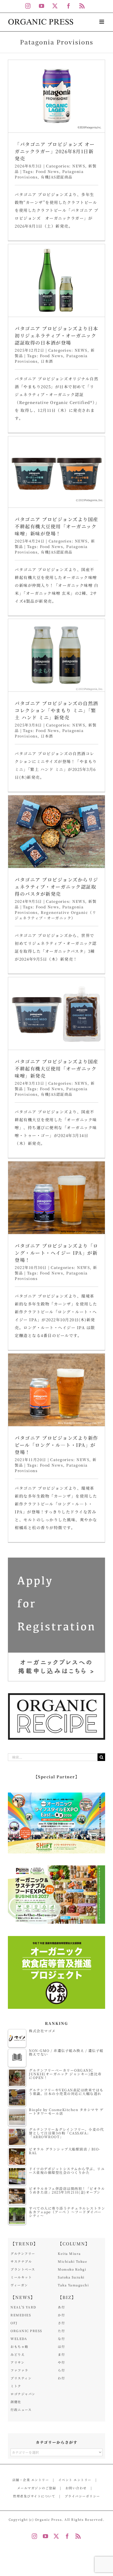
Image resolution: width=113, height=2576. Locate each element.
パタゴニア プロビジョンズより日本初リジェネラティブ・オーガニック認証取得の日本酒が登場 (56, 335)
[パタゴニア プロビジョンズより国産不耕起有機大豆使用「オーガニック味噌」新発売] (56, 1013)
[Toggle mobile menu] (102, 22)
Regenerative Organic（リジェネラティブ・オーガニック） (55, 915)
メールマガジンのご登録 (37, 2488)
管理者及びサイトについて (34, 2496)
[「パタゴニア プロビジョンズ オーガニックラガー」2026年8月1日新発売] (56, 96)
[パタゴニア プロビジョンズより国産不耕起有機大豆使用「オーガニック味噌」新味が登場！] (56, 472)
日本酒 (47, 361)
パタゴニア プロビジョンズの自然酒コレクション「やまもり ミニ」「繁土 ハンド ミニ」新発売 (56, 710)
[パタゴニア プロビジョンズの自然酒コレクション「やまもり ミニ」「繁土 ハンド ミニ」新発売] (56, 655)
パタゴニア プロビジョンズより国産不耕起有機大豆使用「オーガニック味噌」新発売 (56, 1068)
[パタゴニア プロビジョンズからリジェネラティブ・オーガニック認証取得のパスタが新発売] (56, 832)
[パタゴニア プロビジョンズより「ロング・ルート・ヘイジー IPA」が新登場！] (56, 1198)
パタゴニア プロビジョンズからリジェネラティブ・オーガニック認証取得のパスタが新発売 (56, 887)
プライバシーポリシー (82, 2496)
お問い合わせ (76, 2488)
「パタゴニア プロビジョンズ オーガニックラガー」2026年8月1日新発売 (55, 151)
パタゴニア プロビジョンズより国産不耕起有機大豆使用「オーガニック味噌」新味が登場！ (56, 526)
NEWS (79, 166)
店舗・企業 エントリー (31, 2480)
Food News (47, 171)
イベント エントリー (75, 2480)
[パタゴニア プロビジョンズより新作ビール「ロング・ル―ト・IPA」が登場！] (56, 1390)
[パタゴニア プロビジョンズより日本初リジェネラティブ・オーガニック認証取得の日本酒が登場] (56, 280)
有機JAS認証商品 (57, 177)
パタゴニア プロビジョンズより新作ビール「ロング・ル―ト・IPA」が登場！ (56, 1445)
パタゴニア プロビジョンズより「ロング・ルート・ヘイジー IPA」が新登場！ (56, 1253)
